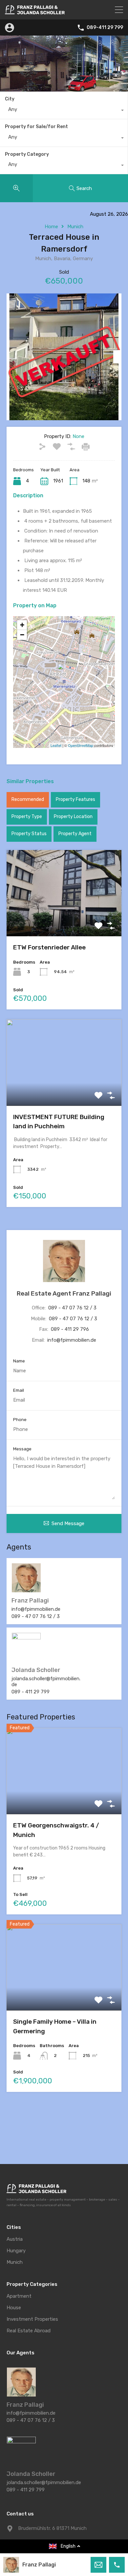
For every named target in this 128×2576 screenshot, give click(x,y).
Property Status (29, 834)
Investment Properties (32, 2319)
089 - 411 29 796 (70, 1329)
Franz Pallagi (39, 2565)
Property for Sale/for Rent (36, 127)
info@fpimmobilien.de (72, 1340)
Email (19, 1390)
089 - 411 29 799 (31, 1692)
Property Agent (75, 834)
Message (22, 1449)
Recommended (28, 799)
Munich (75, 227)
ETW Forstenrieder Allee (49, 947)
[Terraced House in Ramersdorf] (64, 673)
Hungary (16, 2251)
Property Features (75, 799)
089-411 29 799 (105, 28)
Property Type (27, 817)
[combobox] (64, 111)
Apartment (19, 2296)
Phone (20, 1420)
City (10, 99)
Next (117, 357)
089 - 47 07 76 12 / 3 (72, 1308)
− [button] (22, 635)
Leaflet (56, 745)
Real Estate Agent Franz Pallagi (64, 1293)
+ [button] (22, 625)
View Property (64, 919)
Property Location (73, 817)
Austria (15, 2239)
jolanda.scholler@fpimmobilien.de (46, 1682)
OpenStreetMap (81, 745)
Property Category (27, 154)
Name (19, 1361)
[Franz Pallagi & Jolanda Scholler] (35, 12)
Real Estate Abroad (29, 2331)
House (14, 2308)
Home (51, 227)
